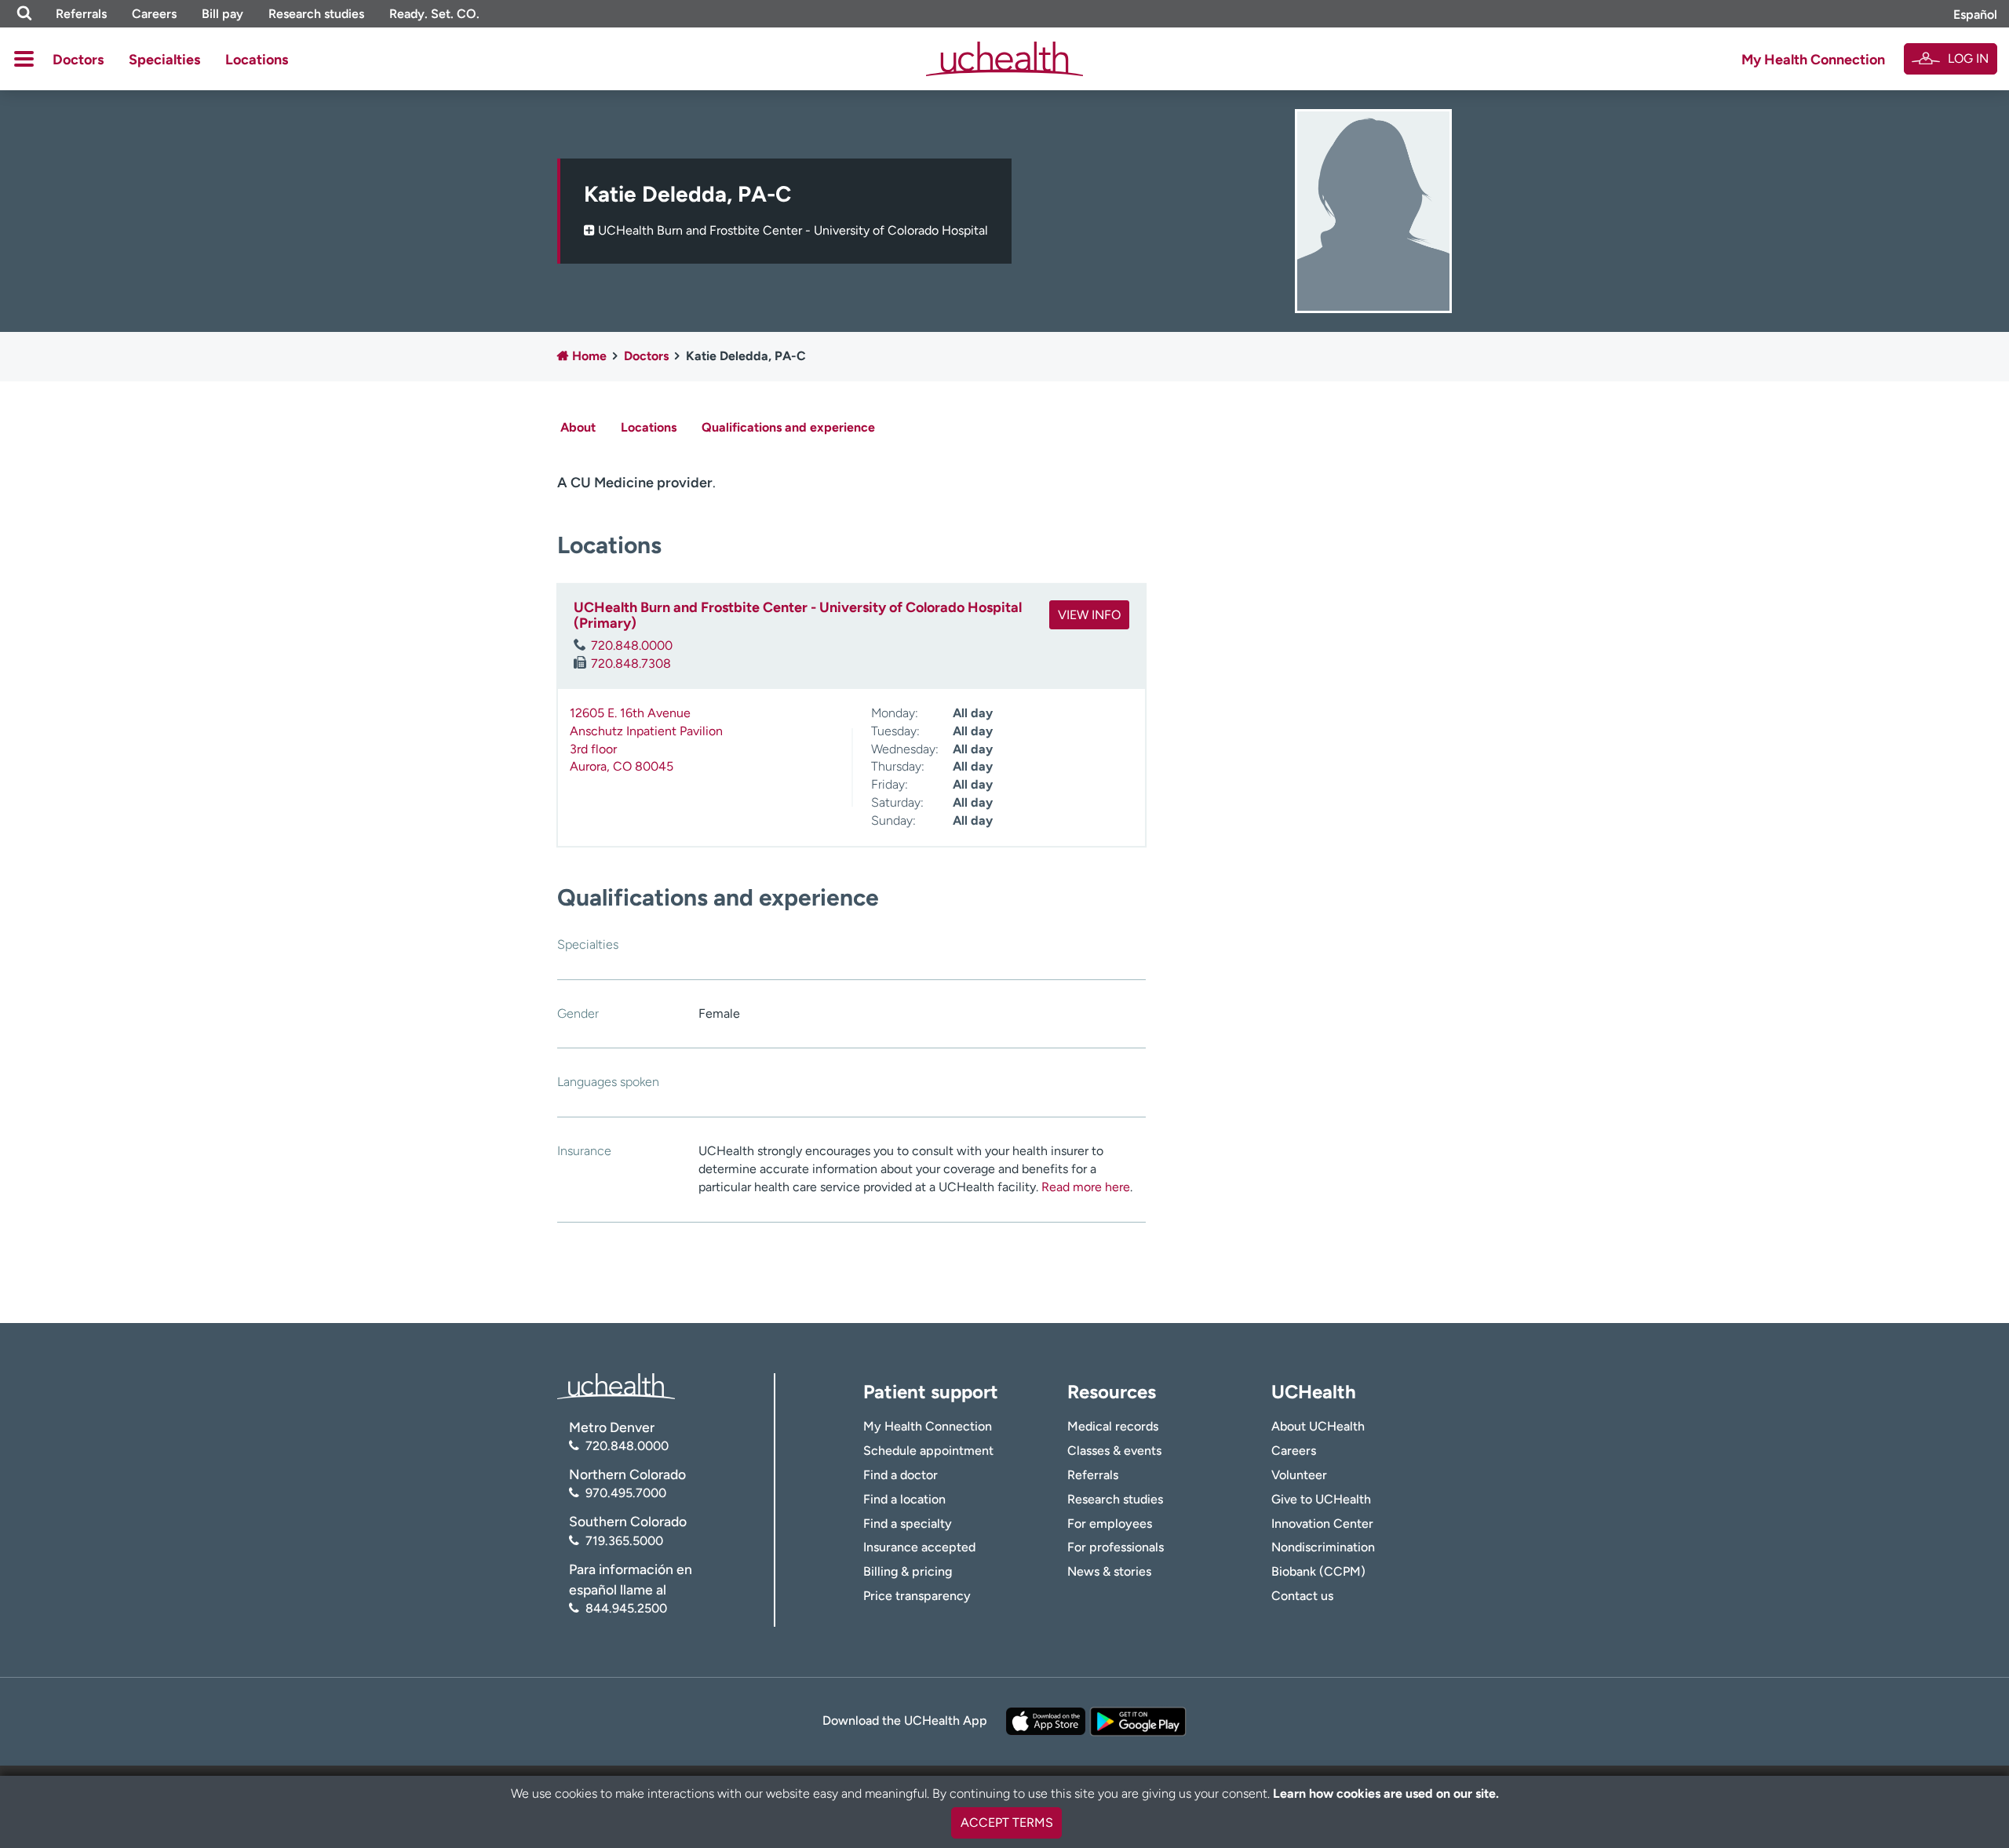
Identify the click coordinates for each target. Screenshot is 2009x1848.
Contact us (1302, 1596)
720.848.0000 (632, 645)
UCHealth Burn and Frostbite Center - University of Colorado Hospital (793, 230)
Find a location (904, 1499)
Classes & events (1114, 1451)
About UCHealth (1318, 1426)
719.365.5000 (624, 1541)
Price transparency (917, 1596)
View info (1089, 615)
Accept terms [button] (1007, 1822)
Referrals (81, 14)
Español (1975, 15)
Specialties (164, 60)
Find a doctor (901, 1475)
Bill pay (222, 14)
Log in (1968, 58)
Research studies (316, 14)
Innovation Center (1322, 1524)
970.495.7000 (626, 1493)
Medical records (1113, 1426)
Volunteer (1299, 1475)
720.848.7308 (631, 663)
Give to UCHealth (1321, 1499)
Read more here (1086, 1187)
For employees (1110, 1524)
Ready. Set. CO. (434, 14)
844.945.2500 (626, 1608)
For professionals (1116, 1547)
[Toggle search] (24, 14)
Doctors (78, 60)
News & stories (1109, 1571)
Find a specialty (908, 1524)
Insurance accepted (919, 1547)
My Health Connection (1813, 60)
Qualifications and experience (788, 427)
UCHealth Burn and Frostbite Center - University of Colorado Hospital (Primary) (798, 615)
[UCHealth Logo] (616, 1385)
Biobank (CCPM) (1318, 1571)
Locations (257, 60)
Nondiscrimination (1323, 1547)
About (578, 427)
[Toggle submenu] (24, 59)
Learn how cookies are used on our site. (1386, 1793)
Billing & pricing (908, 1571)
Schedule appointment (928, 1451)
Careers (154, 14)
